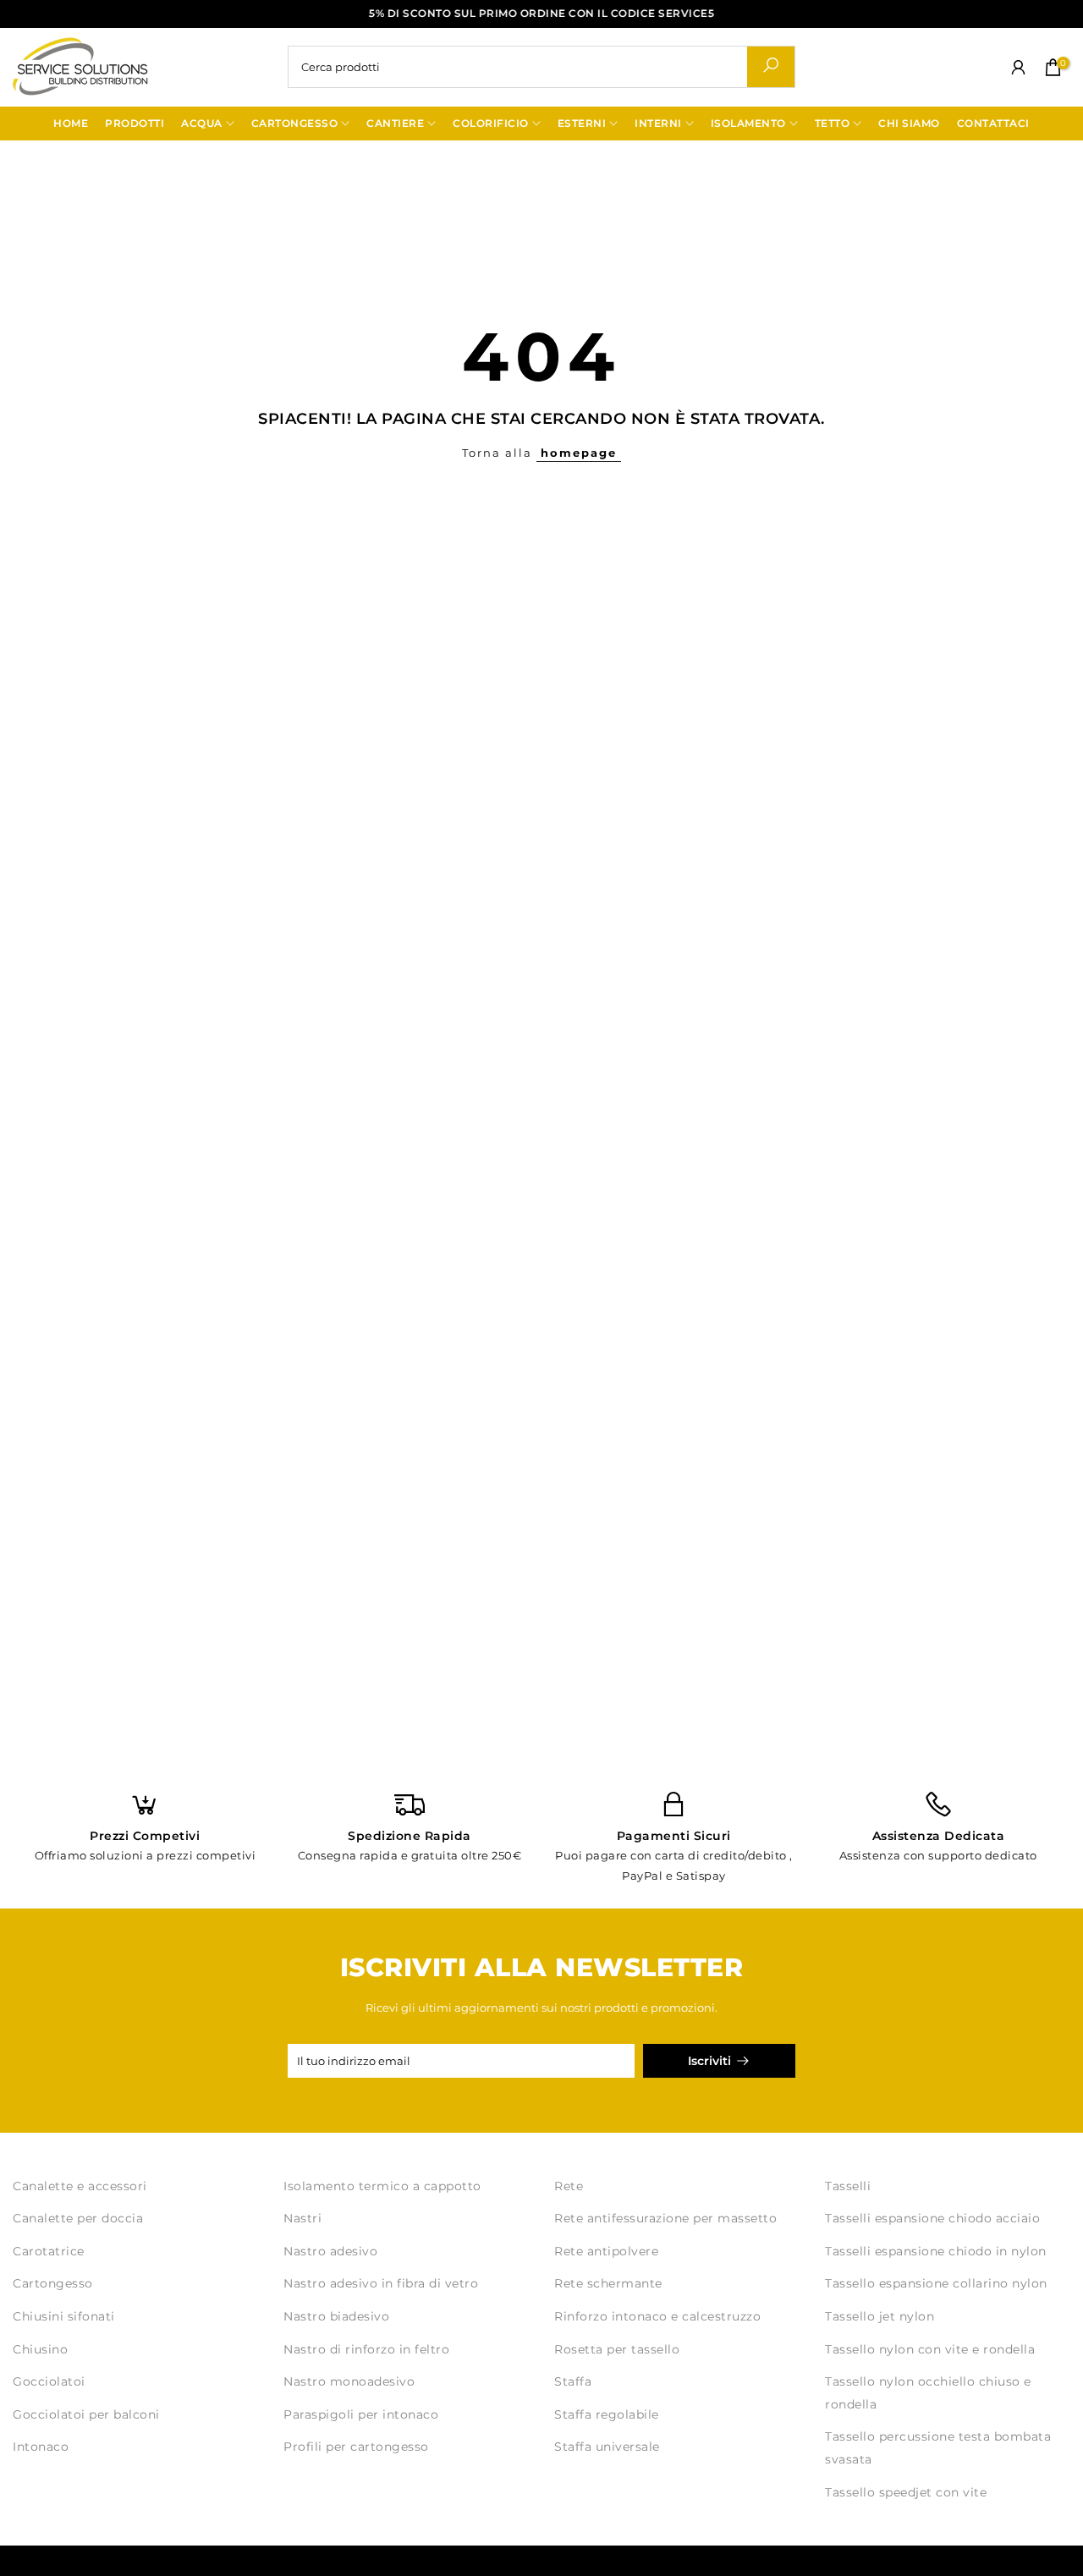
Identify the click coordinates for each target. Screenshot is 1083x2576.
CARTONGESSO (295, 123)
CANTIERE (395, 123)
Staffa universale (607, 2447)
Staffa (573, 2381)
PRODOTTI (135, 123)
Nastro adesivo (330, 2251)
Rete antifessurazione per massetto (665, 2218)
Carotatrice (49, 2251)
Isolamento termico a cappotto (382, 2186)
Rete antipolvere (606, 2251)
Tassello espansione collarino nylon (936, 2283)
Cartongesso (53, 2283)
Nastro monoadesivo (349, 2381)
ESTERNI (582, 123)
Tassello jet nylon (880, 2316)
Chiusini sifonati (64, 2316)
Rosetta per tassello (617, 2349)
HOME (71, 123)
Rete (569, 2186)
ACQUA (202, 123)
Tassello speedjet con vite (906, 2492)
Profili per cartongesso (356, 2447)
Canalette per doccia (78, 2218)
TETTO (833, 123)
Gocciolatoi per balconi (86, 2414)
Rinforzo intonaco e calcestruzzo (657, 2316)
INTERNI (658, 123)
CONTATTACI (993, 123)
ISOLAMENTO (748, 123)
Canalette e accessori (80, 2186)
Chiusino (40, 2349)
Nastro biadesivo (336, 2316)
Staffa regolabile (607, 2414)
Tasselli (848, 2186)
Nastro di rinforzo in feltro (366, 2349)
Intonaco (41, 2447)
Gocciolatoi (49, 2381)
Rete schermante (608, 2283)
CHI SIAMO (909, 123)
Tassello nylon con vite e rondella (930, 2349)
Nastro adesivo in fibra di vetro (381, 2283)
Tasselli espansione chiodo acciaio (932, 2218)
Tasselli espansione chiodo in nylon (936, 2251)
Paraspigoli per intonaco (361, 2414)
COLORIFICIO (491, 123)
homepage (579, 453)
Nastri (302, 2218)
